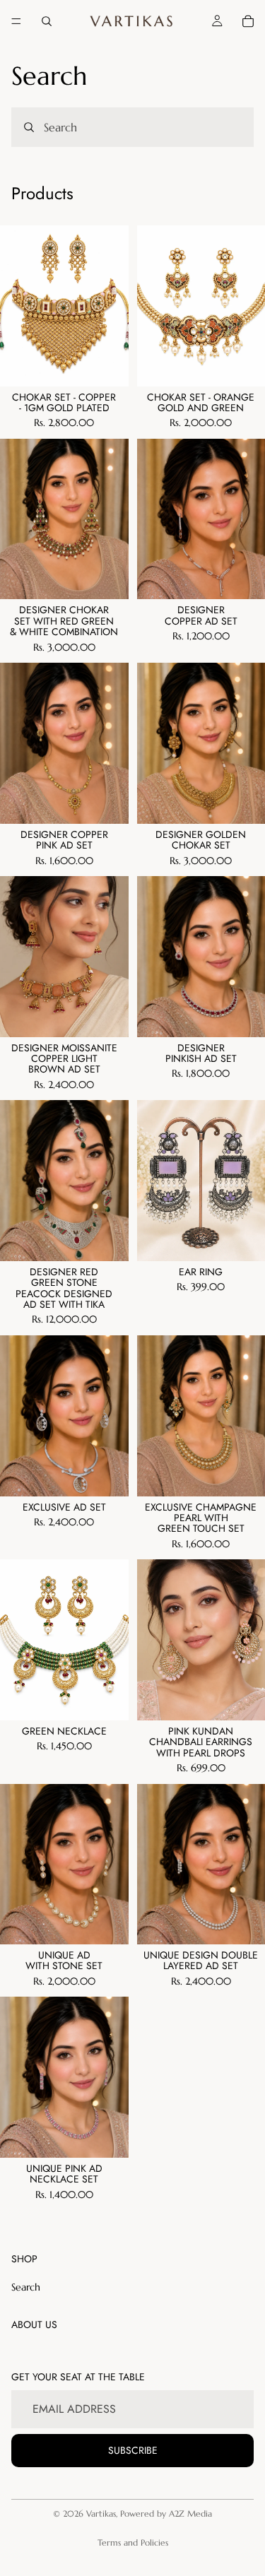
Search (26, 2287)
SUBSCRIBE (133, 2450)
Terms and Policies (133, 2542)
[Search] (47, 21)
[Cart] (248, 21)
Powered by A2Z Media (166, 2513)
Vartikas (101, 2513)
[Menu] (16, 21)
